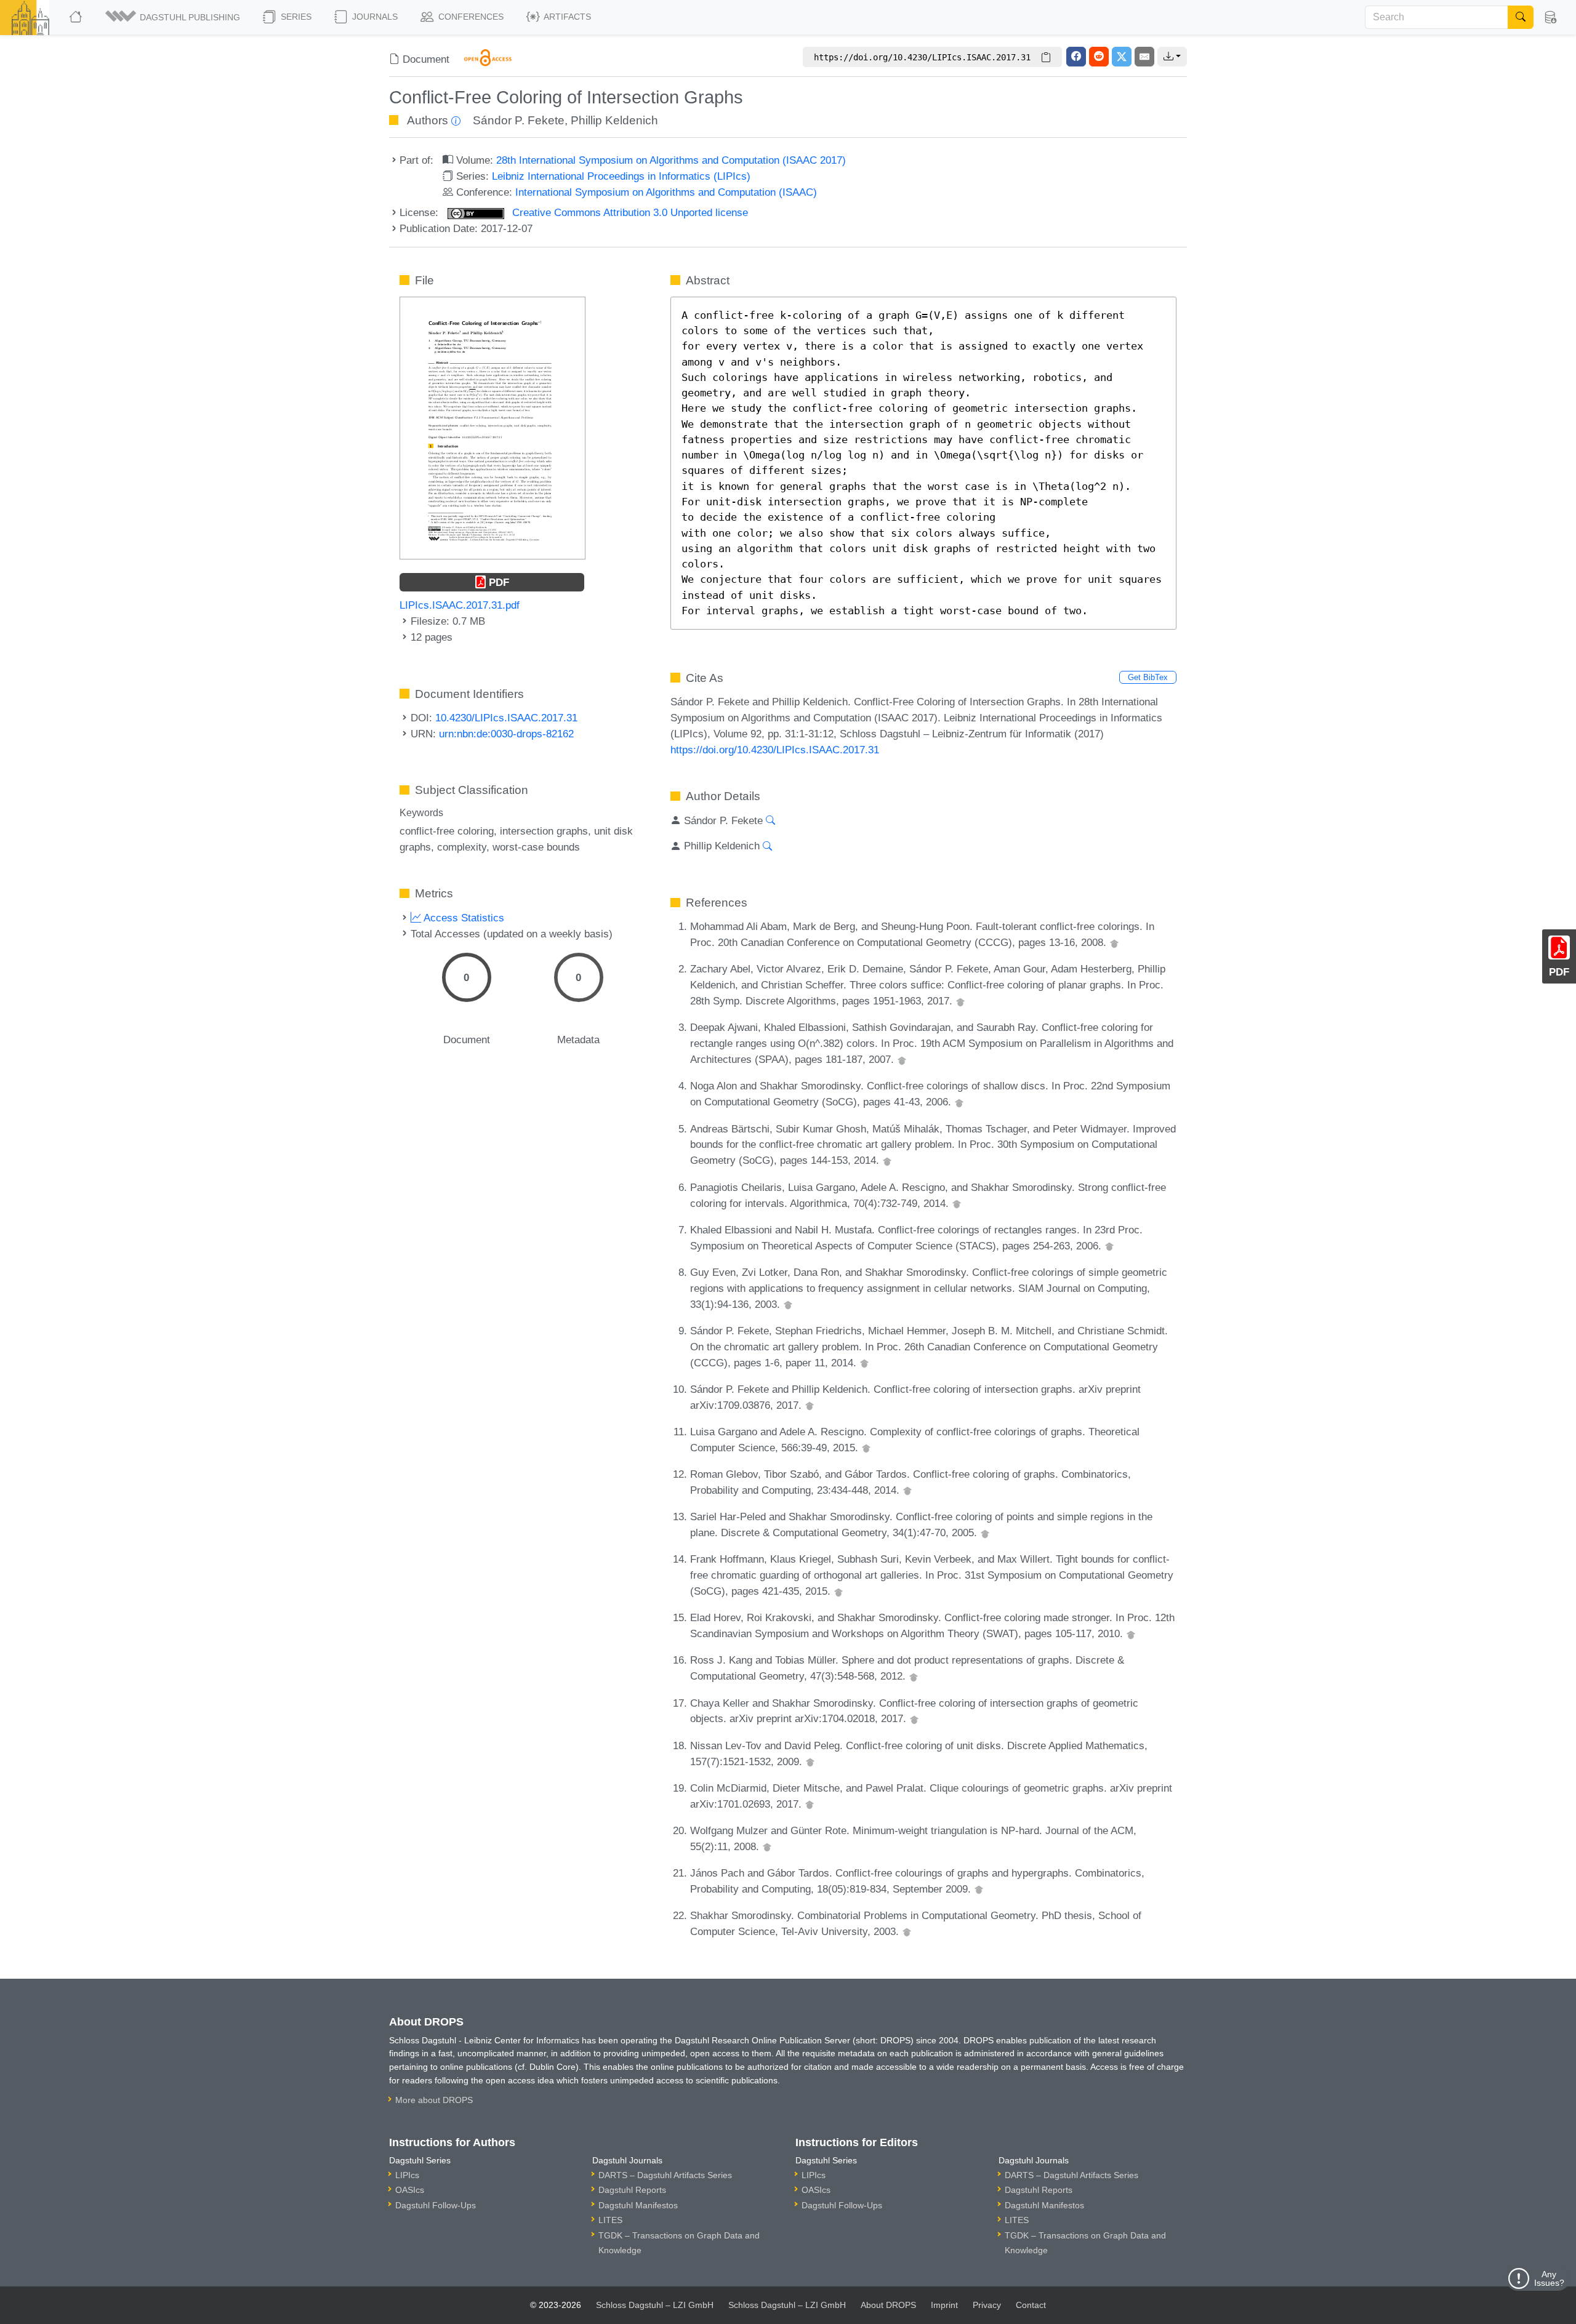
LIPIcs (407, 2175)
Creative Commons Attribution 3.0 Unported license (629, 212)
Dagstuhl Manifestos (638, 2205)
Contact (1031, 2305)
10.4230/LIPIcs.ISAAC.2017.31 (506, 718)
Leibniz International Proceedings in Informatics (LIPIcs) (621, 176)
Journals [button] (374, 17)
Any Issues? (1549, 2278)
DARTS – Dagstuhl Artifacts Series (665, 2175)
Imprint (944, 2305)
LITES (610, 2220)
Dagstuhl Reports (632, 2190)
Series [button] (295, 17)
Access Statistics (463, 918)
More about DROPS (434, 2100)
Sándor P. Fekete (519, 120)
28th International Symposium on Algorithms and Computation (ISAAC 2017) (671, 160)
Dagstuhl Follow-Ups (436, 2205)
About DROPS (888, 2305)
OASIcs (410, 2190)
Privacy (987, 2305)
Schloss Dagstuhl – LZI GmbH (655, 2305)
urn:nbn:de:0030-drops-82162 (506, 734)
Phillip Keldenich (614, 120)
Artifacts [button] (566, 17)
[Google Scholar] (1114, 942)
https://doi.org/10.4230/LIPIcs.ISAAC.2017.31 (775, 750)
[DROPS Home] (77, 17)
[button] (174, 17)
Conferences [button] (470, 17)
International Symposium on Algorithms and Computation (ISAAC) (666, 192)
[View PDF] (492, 427)
